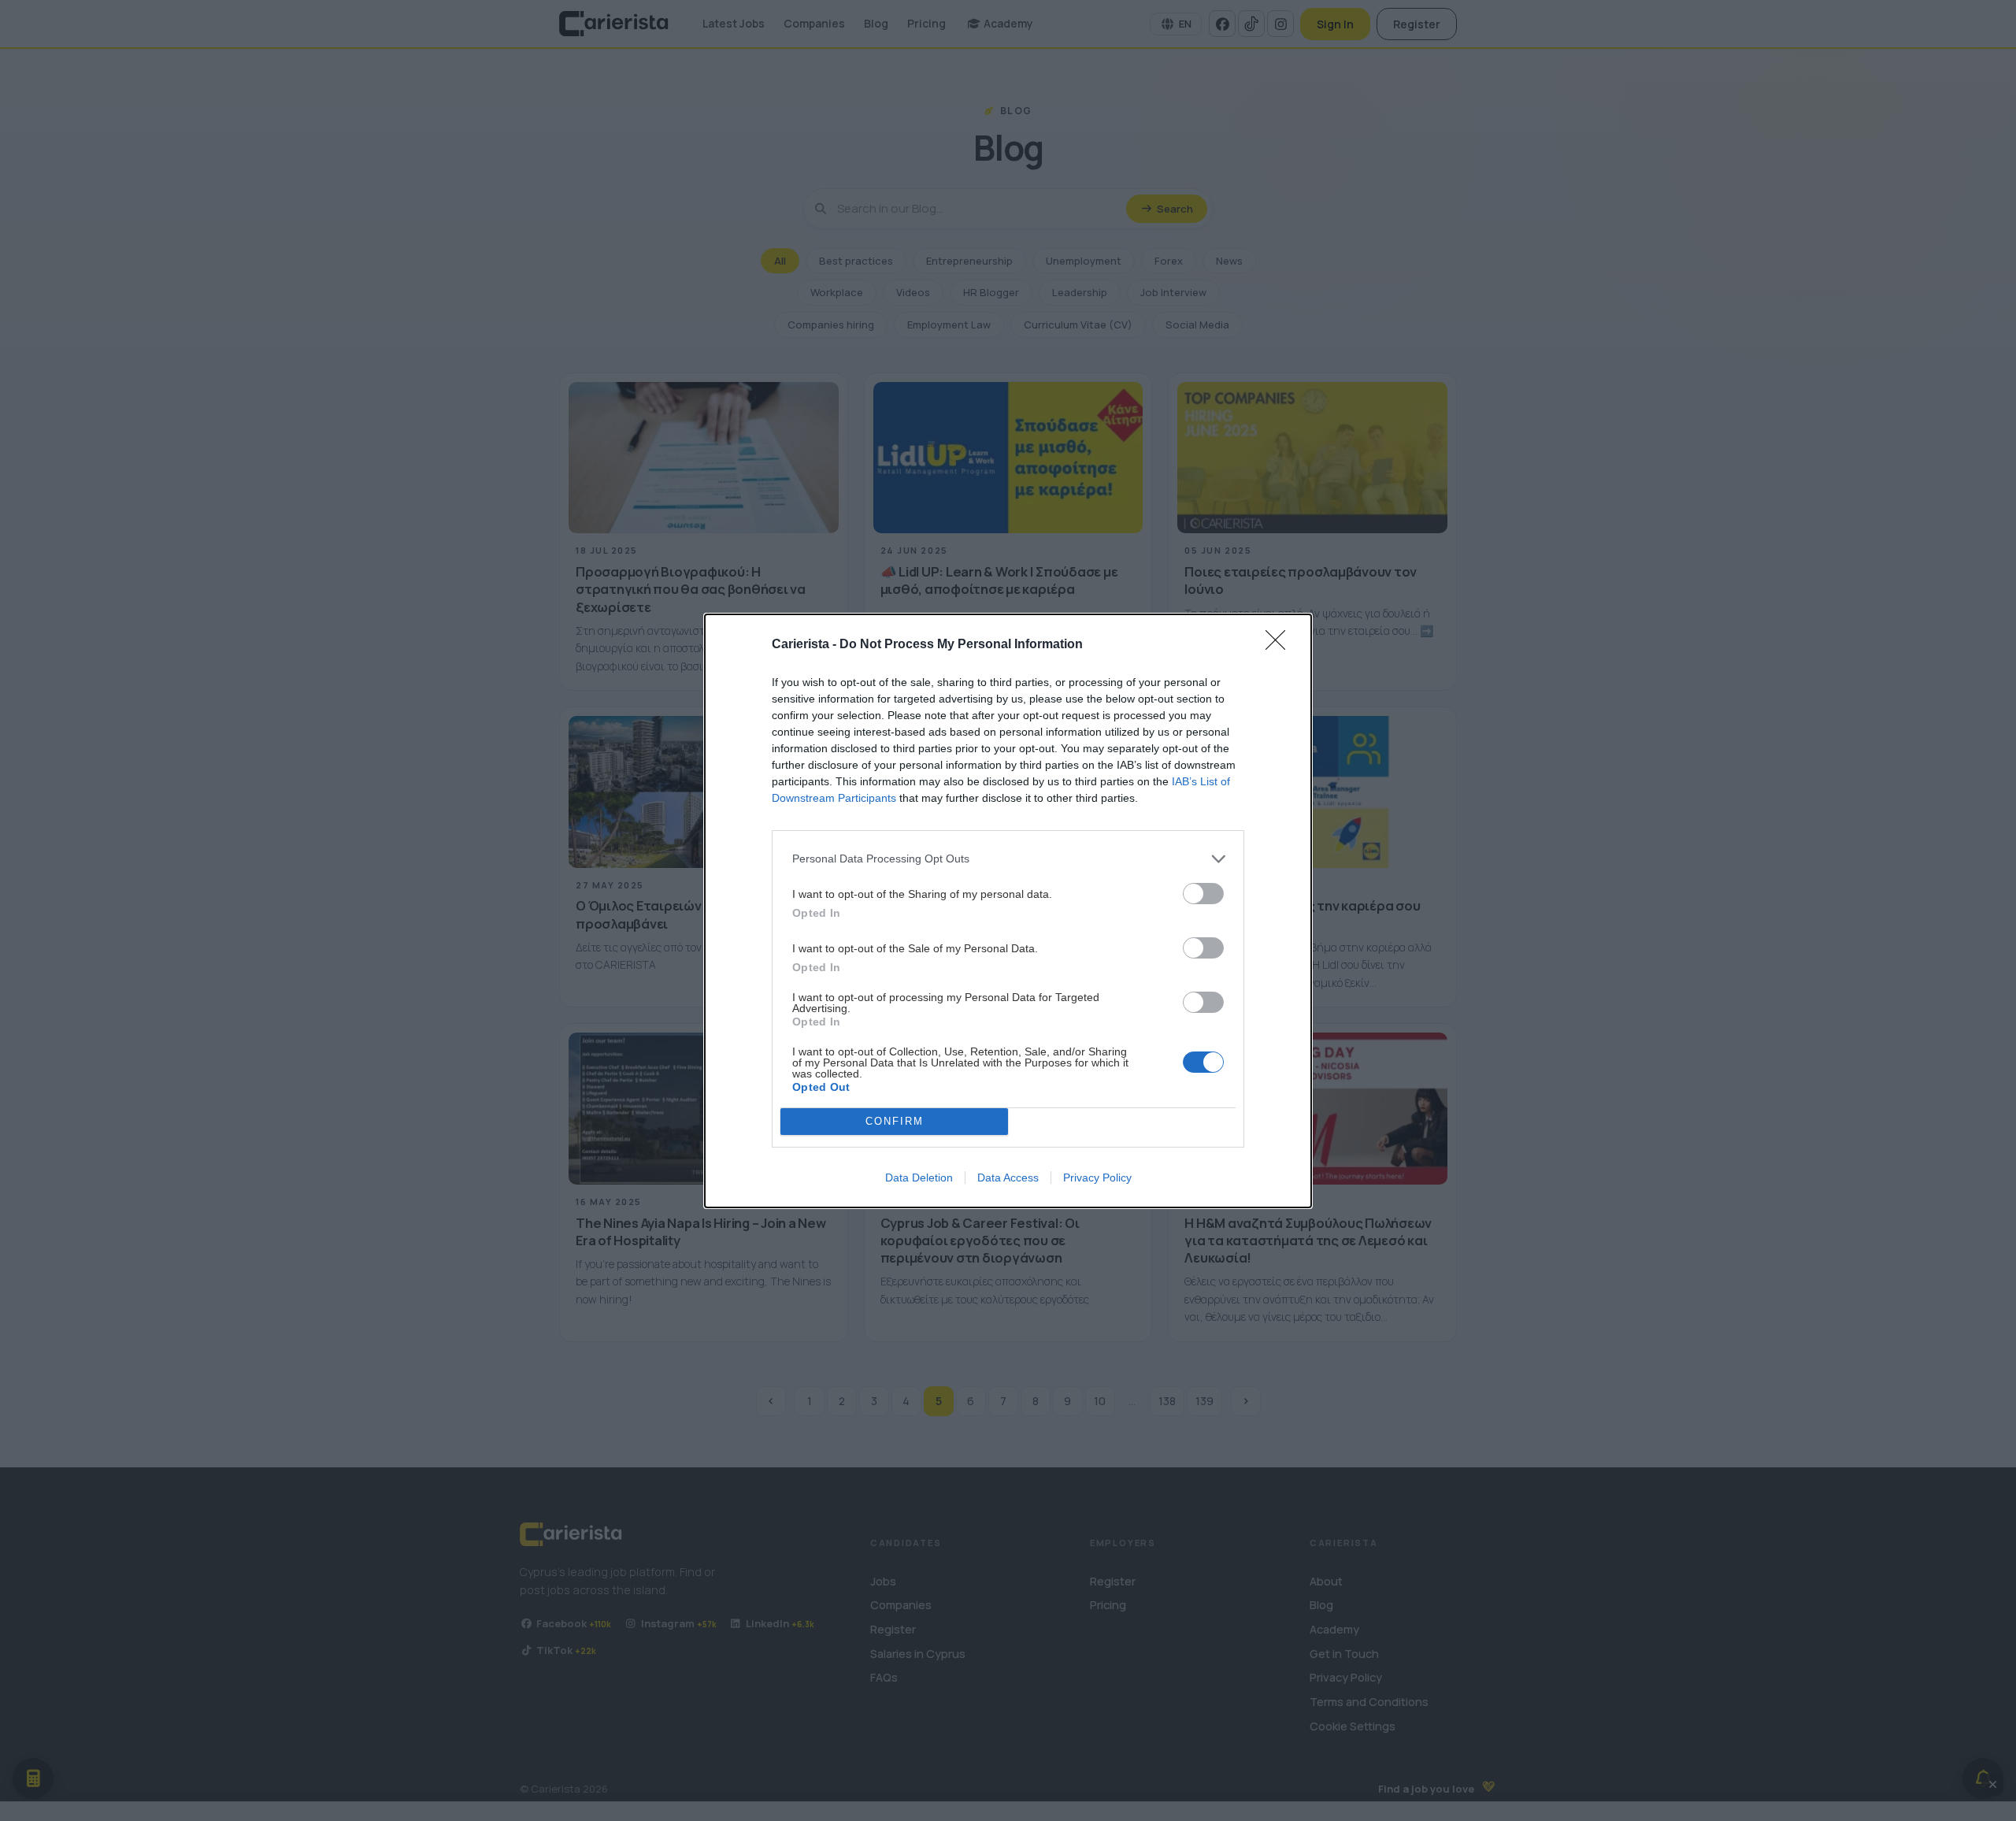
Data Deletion (919, 1178)
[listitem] (1008, 859)
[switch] (1203, 894)
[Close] (1280, 645)
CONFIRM (895, 1121)
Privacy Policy (1097, 1178)
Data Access (1008, 1178)
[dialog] (1008, 911)
